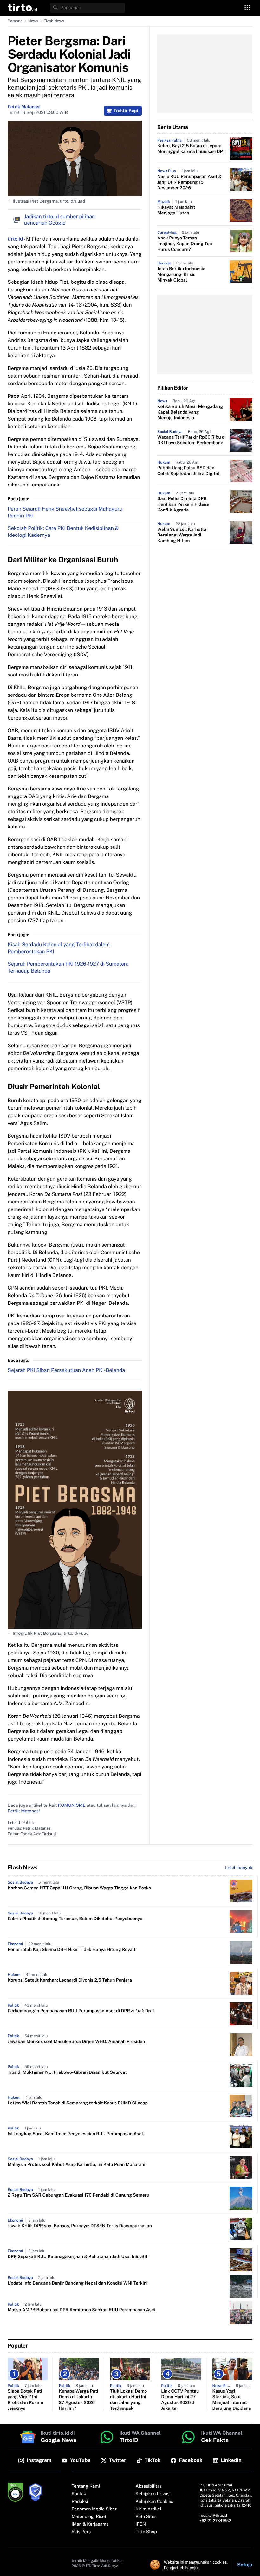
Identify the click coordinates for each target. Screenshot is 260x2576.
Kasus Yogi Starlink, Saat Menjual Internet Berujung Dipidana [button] (232, 2400)
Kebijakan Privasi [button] (153, 2494)
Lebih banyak (239, 1868)
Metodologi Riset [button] (89, 2517)
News (33, 21)
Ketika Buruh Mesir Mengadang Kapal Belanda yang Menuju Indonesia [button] (190, 412)
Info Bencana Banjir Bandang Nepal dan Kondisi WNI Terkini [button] (78, 2283)
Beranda (15, 21)
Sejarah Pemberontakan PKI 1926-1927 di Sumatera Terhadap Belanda (68, 967)
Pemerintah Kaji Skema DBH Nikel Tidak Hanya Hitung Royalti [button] (72, 1950)
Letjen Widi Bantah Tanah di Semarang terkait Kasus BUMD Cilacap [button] (78, 2103)
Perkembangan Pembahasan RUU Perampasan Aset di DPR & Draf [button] (81, 2011)
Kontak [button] (79, 2494)
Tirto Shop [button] (146, 2532)
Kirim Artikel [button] (149, 2509)
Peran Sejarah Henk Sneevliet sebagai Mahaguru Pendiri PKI (65, 512)
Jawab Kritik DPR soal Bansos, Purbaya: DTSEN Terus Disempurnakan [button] (80, 2226)
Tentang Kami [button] (86, 2486)
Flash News (54, 21)
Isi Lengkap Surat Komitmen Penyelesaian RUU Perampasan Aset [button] (75, 2134)
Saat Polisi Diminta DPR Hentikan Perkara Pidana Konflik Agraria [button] (183, 504)
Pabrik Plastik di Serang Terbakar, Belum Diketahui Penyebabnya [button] (75, 1919)
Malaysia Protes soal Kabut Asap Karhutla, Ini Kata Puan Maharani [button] (76, 2165)
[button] (22, 8)
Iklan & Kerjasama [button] (90, 2524)
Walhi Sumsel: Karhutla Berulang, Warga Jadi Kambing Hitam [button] (182, 535)
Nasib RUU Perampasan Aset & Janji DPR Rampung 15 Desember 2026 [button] (189, 182)
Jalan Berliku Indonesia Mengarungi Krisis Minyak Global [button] (181, 275)
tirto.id (15, 239)
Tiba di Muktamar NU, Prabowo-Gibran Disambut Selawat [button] (67, 2072)
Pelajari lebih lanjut (182, 2568)
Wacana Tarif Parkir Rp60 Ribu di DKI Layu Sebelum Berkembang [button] (192, 440)
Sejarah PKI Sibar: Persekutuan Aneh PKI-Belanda (66, 1370)
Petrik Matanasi (24, 107)
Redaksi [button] (80, 2502)
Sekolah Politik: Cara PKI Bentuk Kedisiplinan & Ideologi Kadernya (63, 532)
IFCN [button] (141, 2524)
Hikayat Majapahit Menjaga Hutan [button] (176, 210)
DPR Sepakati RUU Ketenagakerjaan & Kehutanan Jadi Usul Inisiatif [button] (78, 2257)
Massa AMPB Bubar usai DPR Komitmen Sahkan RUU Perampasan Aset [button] (82, 2310)
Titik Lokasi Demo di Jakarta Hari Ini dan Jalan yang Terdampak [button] (128, 2400)
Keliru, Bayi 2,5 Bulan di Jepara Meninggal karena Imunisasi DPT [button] (191, 149)
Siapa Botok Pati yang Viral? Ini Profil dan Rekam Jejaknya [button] (25, 2400)
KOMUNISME (72, 1805)
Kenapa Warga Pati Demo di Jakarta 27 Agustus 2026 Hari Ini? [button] (78, 2400)
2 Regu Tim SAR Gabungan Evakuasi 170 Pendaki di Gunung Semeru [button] (78, 2195)
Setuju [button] (245, 2565)
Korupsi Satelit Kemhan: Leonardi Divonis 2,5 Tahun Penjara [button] (70, 1980)
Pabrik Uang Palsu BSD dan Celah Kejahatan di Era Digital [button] (188, 471)
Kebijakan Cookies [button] (155, 2502)
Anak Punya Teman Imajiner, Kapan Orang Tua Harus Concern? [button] (185, 244)
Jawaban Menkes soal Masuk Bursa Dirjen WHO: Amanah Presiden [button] (76, 2042)
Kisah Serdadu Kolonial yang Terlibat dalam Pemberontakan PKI (59, 948)
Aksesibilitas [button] (149, 2486)
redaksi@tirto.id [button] (213, 2516)
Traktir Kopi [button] (126, 111)
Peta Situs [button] (146, 2517)
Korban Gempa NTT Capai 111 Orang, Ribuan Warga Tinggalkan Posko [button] (79, 1888)
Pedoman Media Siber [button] (94, 2509)
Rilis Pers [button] (81, 2532)
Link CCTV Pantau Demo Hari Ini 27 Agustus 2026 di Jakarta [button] (180, 2400)
